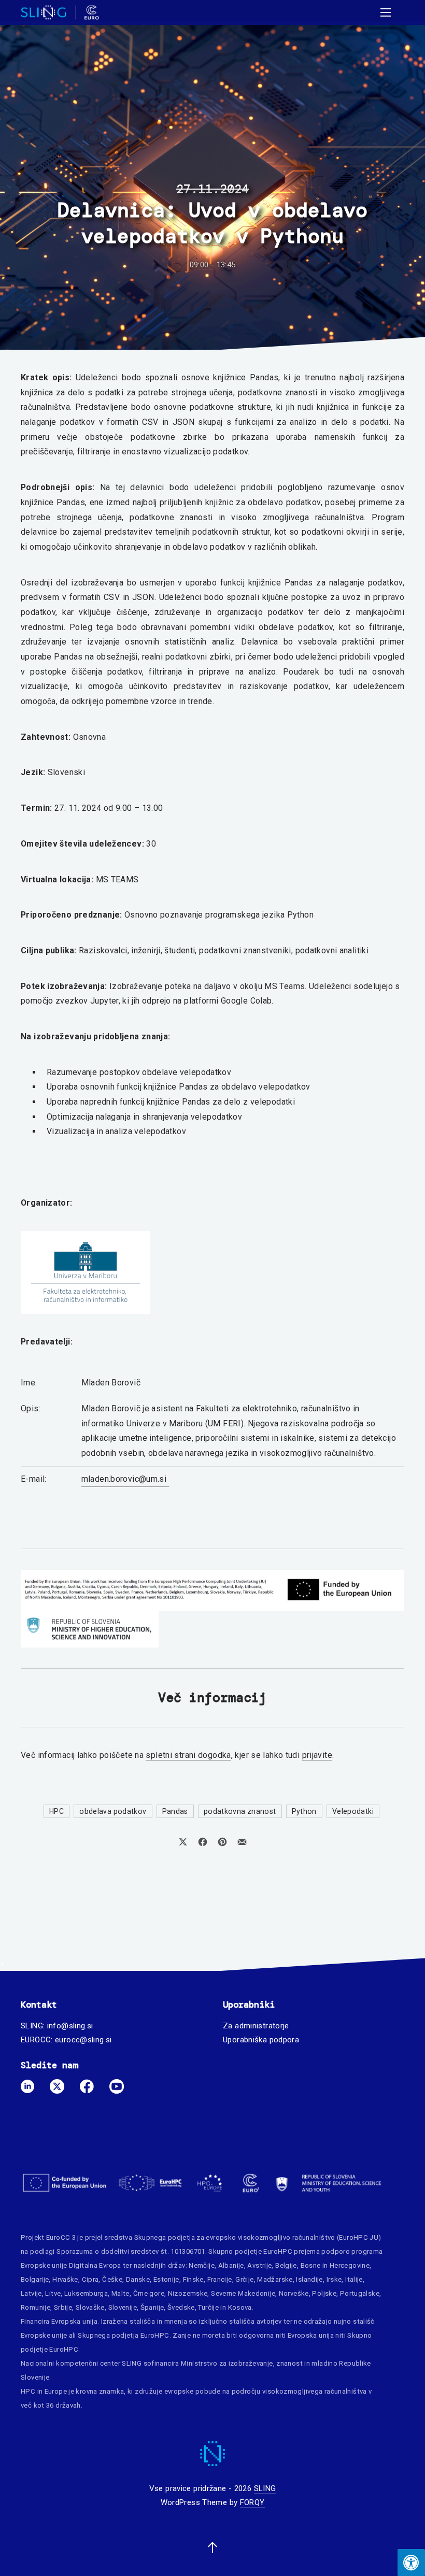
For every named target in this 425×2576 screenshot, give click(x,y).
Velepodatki (353, 1811)
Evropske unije (44, 2265)
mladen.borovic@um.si (125, 1479)
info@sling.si (70, 2026)
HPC (56, 1811)
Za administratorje (256, 2026)
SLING (265, 2488)
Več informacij (212, 1698)
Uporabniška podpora (261, 2040)
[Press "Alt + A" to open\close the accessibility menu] (411, 2563)
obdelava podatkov (113, 1811)
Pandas (175, 1811)
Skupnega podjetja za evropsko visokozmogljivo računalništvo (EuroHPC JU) (258, 2237)
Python (304, 1811)
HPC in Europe (44, 2391)
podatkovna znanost (240, 1811)
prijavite (317, 1755)
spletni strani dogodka (188, 1755)
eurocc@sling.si (83, 2040)
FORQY (252, 2502)
